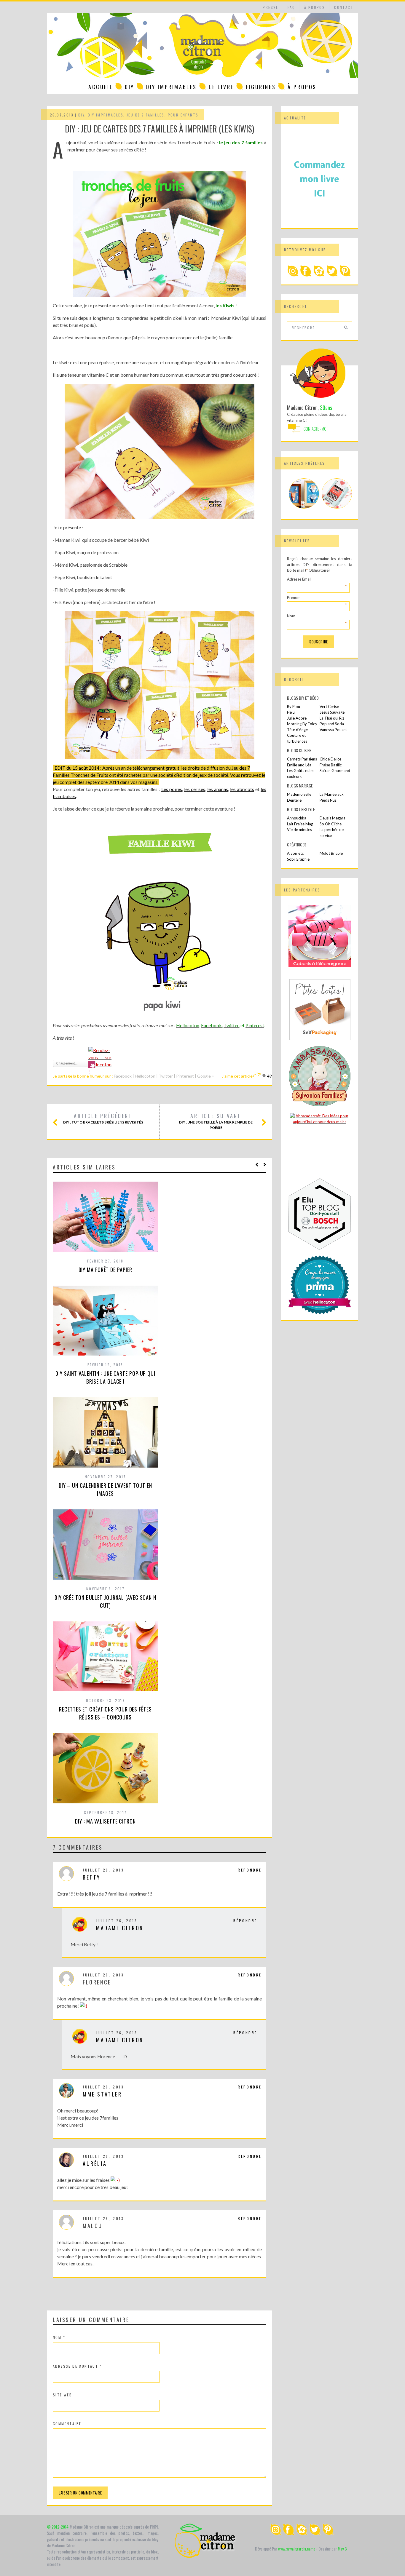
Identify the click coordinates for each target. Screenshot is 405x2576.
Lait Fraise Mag (300, 824)
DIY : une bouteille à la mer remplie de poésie (216, 1121)
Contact (344, 7)
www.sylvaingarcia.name (297, 2549)
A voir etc (295, 853)
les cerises (195, 789)
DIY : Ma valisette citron (105, 1821)
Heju (291, 712)
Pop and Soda (332, 724)
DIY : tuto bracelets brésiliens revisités (103, 1118)
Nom (59, 2337)
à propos (315, 7)
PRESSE (270, 7)
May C (342, 2549)
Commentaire (67, 2424)
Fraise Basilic (331, 765)
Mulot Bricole (331, 853)
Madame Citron (120, 1928)
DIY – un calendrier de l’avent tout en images (105, 1489)
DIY (130, 87)
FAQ (291, 7)
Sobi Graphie (298, 859)
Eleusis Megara (333, 818)
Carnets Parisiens (302, 759)
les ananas (218, 789)
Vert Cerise (329, 707)
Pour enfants (183, 115)
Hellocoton (146, 1076)
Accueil (101, 87)
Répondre (250, 1870)
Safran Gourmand (335, 771)
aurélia (95, 2163)
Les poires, (172, 789)
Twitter (166, 1076)
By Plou (294, 707)
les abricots (242, 789)
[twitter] (332, 275)
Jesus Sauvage (332, 712)
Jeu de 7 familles (146, 115)
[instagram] (293, 275)
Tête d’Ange (297, 730)
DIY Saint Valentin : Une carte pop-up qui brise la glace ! (105, 1377)
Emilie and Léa (299, 765)
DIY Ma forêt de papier (106, 1270)
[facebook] (306, 275)
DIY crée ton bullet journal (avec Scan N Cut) (105, 1601)
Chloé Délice (330, 759)
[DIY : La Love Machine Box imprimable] (337, 507)
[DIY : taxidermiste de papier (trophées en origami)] (304, 507)
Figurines (261, 87)
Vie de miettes (299, 830)
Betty (92, 1877)
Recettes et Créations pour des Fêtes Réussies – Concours (105, 1713)
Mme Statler (102, 2094)
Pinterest (185, 1076)
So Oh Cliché (331, 824)
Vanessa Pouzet (333, 730)
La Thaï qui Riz (332, 718)
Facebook (123, 1076)
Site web (62, 2395)
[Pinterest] (345, 275)
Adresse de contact (77, 2366)
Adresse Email (317, 580)
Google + (206, 1076)
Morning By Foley (302, 724)
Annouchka (297, 818)
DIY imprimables (172, 87)
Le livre (221, 87)
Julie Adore (297, 718)
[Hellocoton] (319, 275)
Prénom (317, 598)
